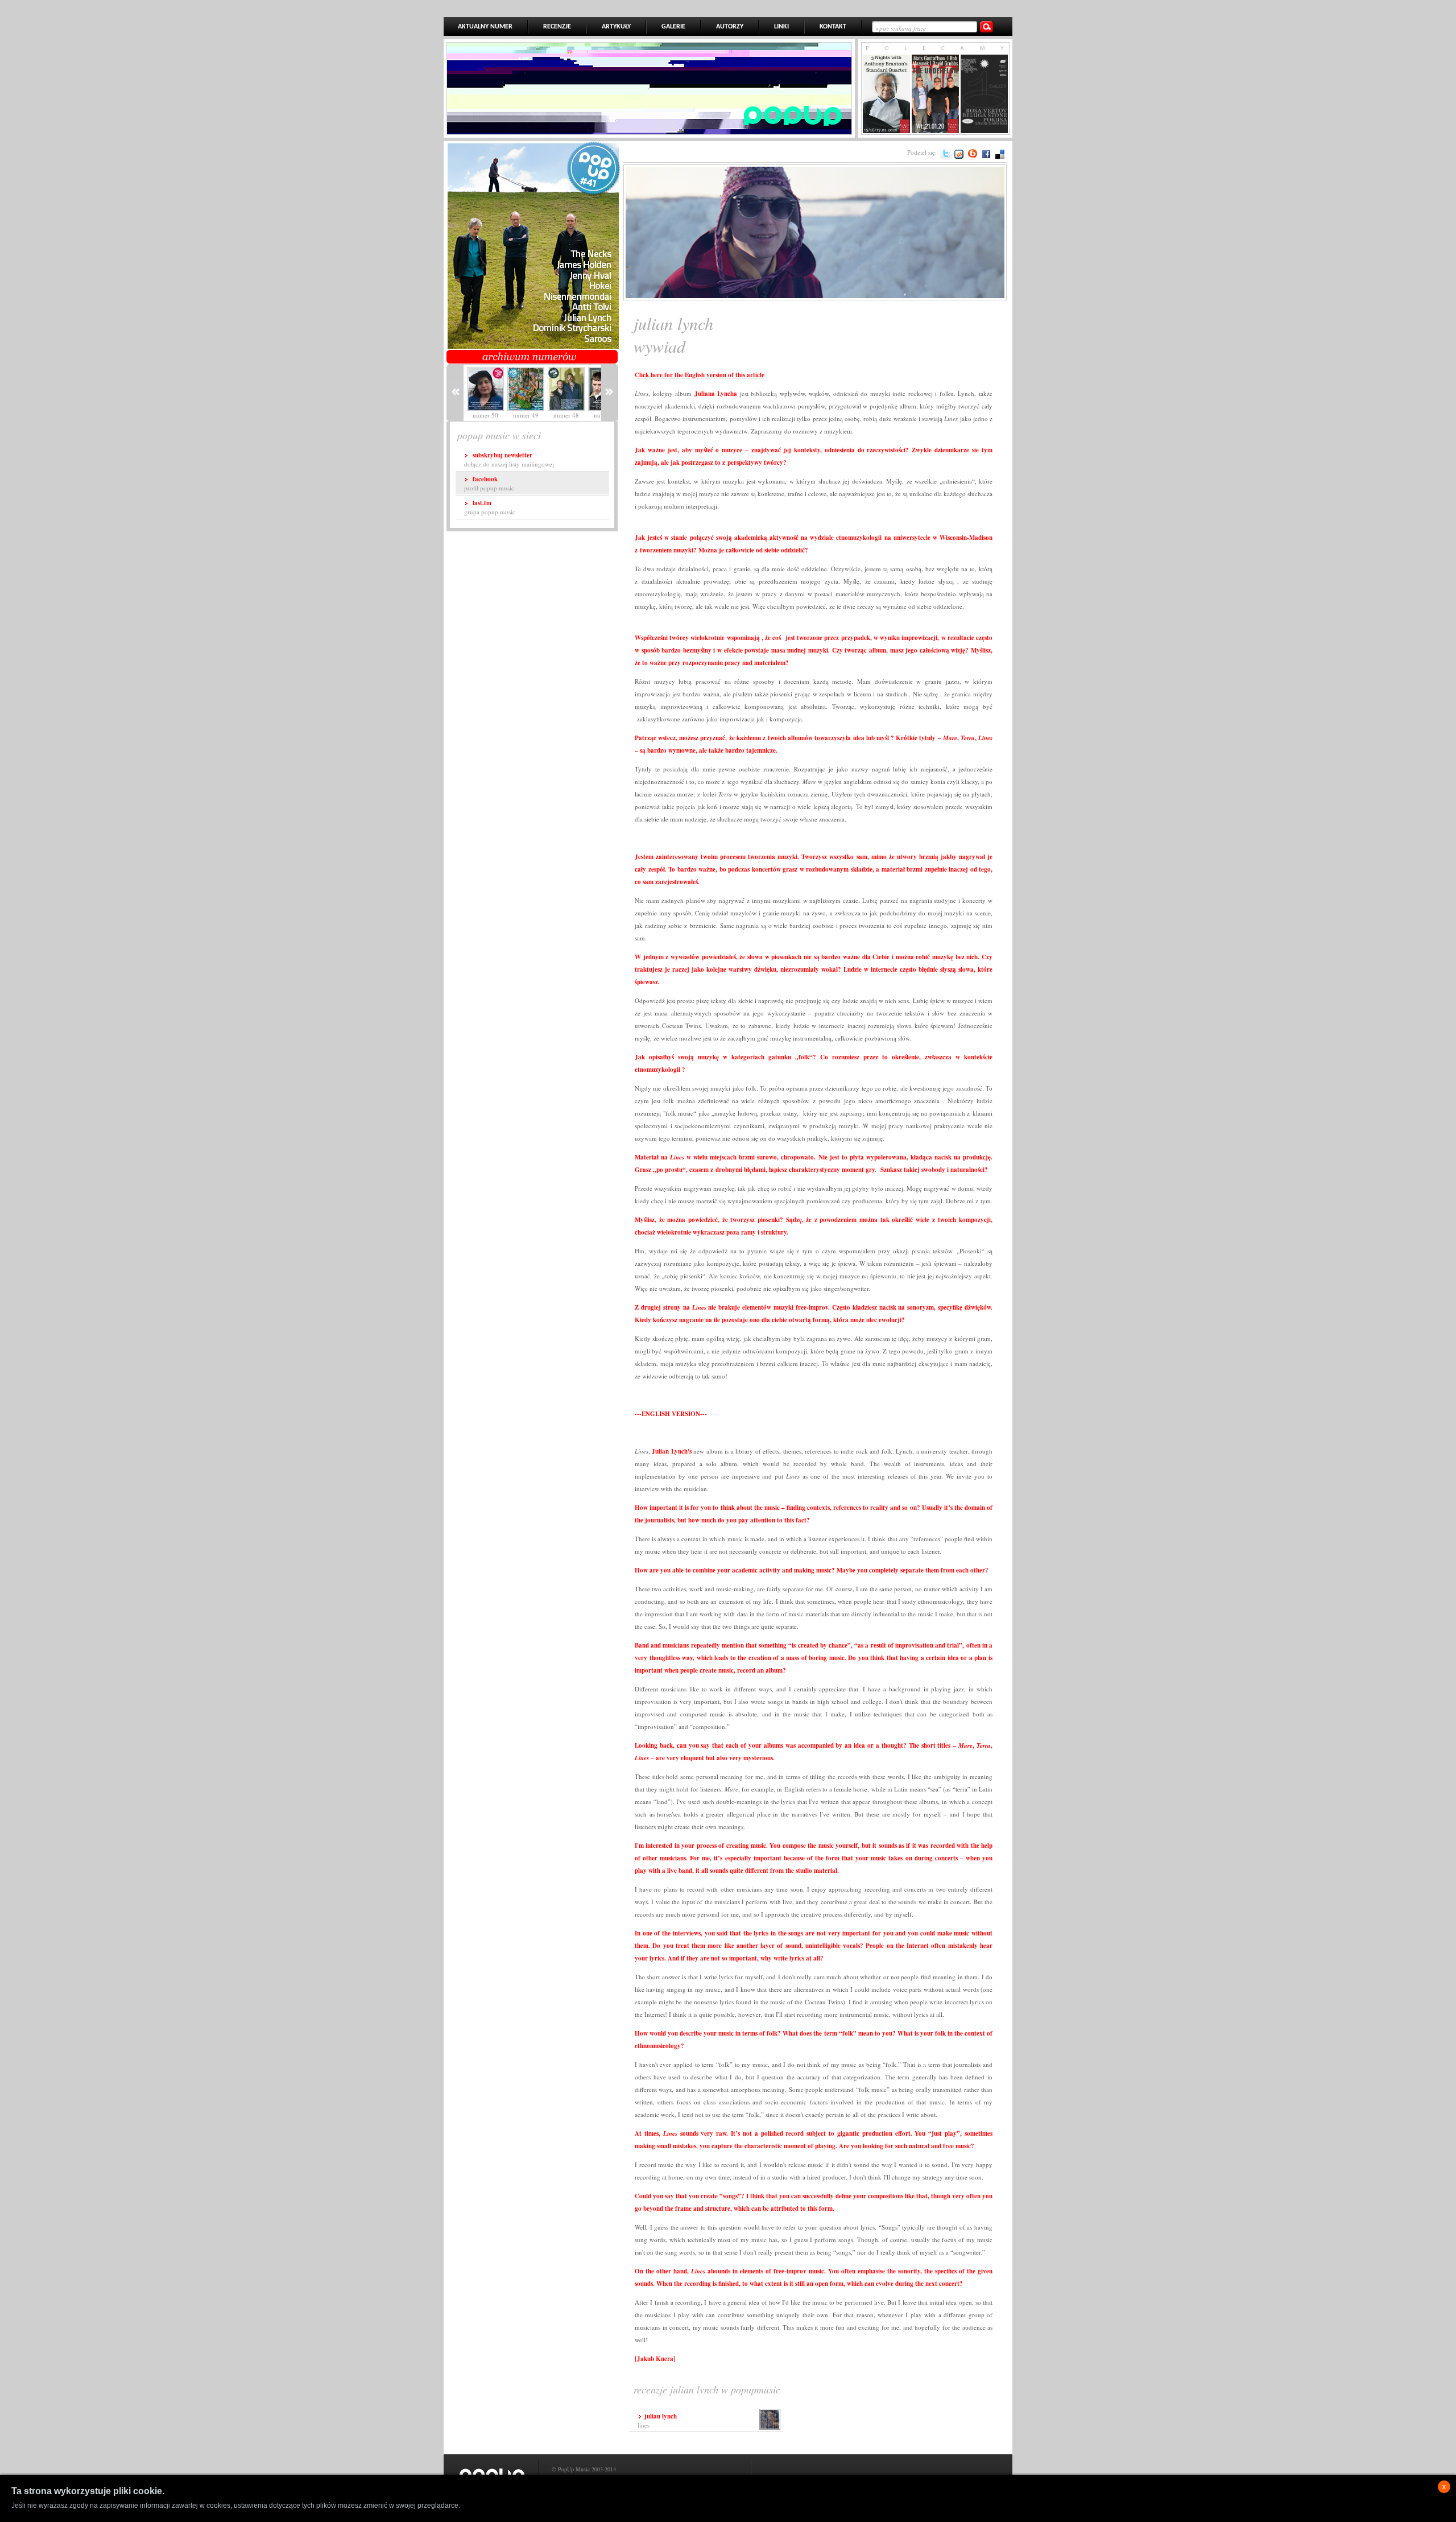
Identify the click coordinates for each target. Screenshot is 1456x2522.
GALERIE (673, 27)
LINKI (781, 27)
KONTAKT (833, 27)
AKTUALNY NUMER (485, 27)
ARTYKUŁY (616, 27)
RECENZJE (557, 27)
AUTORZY (730, 27)
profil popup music (489, 483)
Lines (657, 2420)
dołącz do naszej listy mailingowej (509, 459)
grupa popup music (490, 507)
